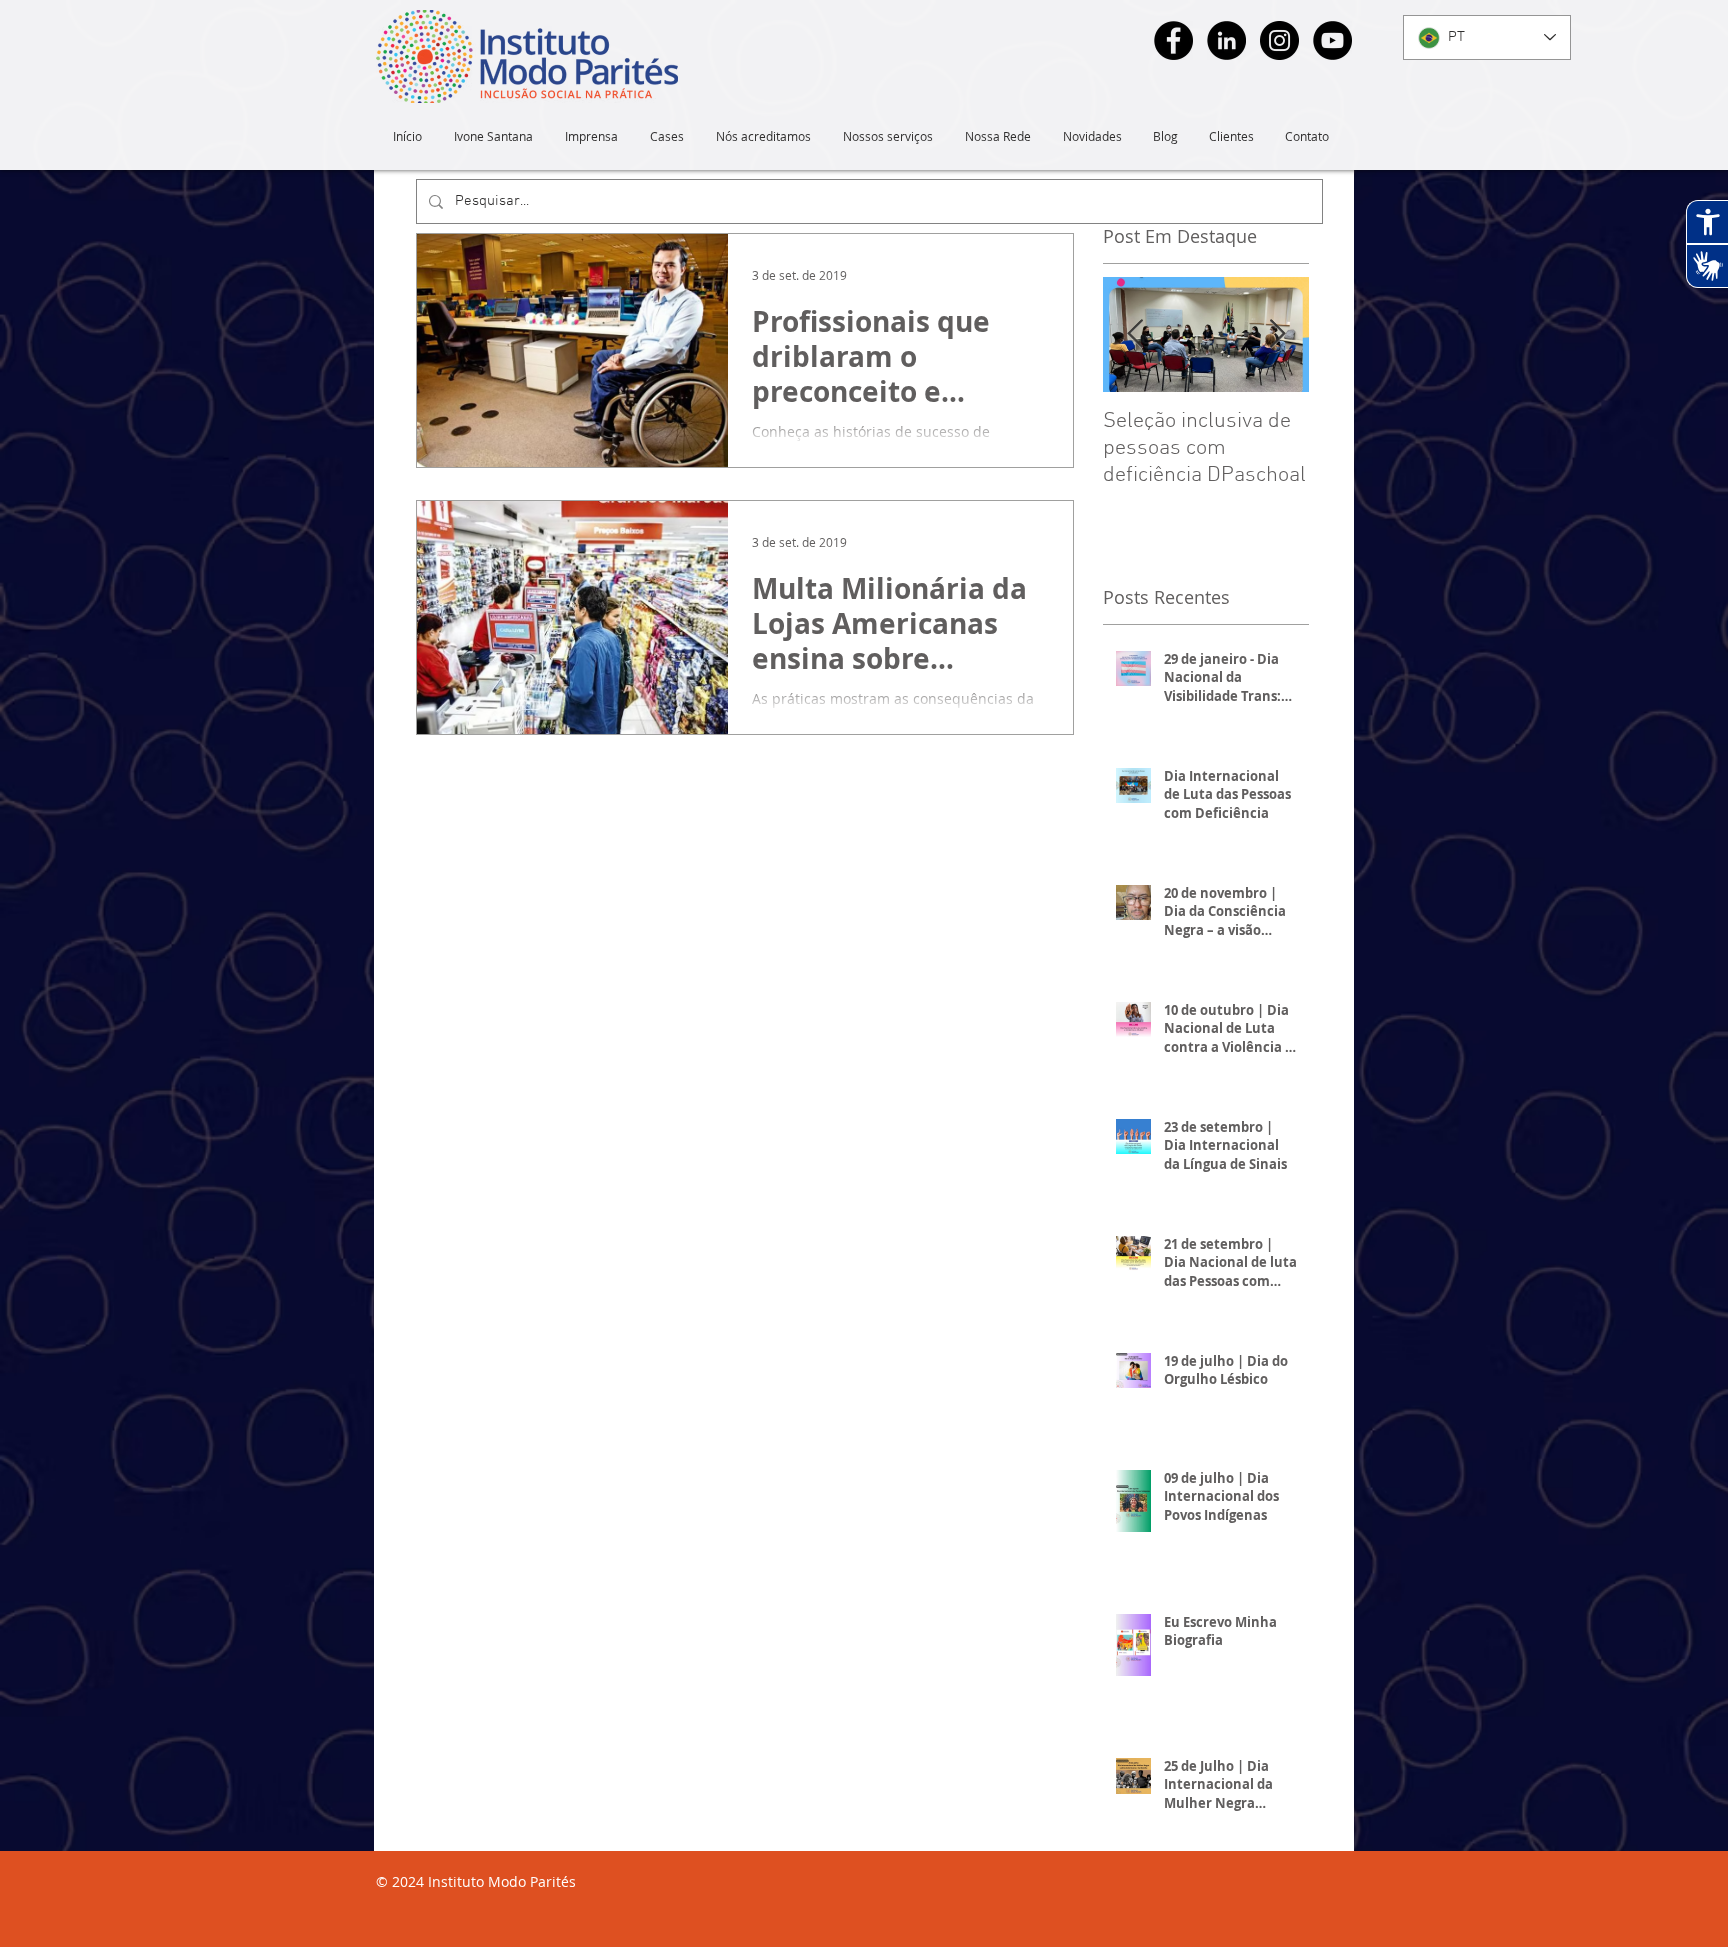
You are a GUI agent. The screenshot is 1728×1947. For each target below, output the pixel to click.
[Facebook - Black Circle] (1173, 40)
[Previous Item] (1135, 334)
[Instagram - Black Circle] (1279, 40)
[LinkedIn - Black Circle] (1226, 40)
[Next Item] (1277, 334)
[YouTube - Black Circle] (1332, 40)
